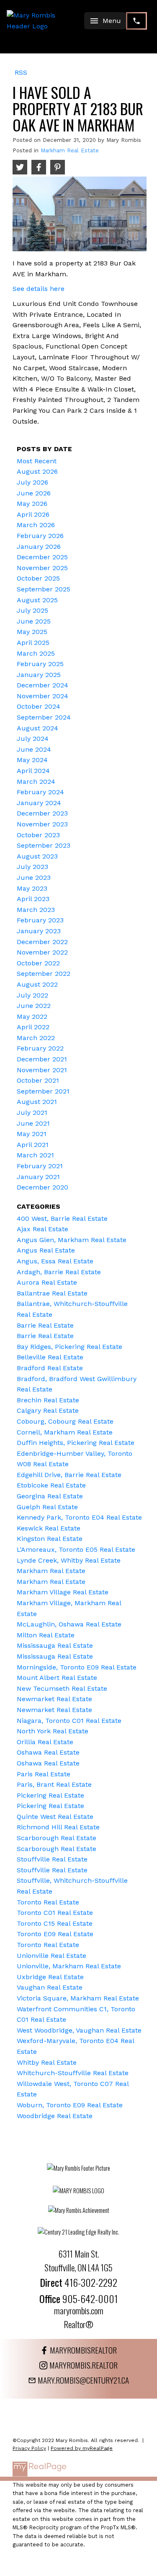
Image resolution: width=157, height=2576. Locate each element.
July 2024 (33, 739)
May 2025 (32, 632)
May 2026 (32, 504)
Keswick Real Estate (49, 1528)
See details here (39, 289)
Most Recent (37, 461)
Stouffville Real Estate (52, 1859)
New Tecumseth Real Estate (62, 1688)
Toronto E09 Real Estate (55, 1934)
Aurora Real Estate (47, 1282)
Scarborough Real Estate (57, 1838)
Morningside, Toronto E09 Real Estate (77, 1667)
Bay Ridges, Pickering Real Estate (69, 1347)
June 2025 (34, 621)
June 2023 (34, 878)
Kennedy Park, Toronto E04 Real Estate (79, 1517)
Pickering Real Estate (50, 1795)
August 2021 (37, 1102)
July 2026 (32, 482)
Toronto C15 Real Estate (55, 1923)
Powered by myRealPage (82, 2448)
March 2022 (36, 1038)
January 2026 (39, 547)
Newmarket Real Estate (54, 1699)
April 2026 (33, 514)
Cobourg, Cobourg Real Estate (65, 1421)
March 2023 (36, 910)
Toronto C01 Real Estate (55, 1913)
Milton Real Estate (46, 1635)
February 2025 (40, 664)
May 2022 (32, 1017)
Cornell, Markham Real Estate (65, 1432)
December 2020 (42, 1187)
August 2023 (37, 856)
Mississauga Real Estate (55, 1645)
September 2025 (44, 589)
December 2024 (42, 685)
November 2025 (42, 568)
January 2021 (38, 1177)
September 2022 (44, 974)
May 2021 (32, 1134)
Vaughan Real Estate (50, 1987)
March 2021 (35, 1155)
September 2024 (44, 717)
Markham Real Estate (70, 150)
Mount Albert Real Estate (57, 1678)
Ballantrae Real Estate (52, 1293)
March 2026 (36, 525)
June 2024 (34, 749)
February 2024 (40, 792)
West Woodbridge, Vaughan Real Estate (79, 2030)
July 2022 (32, 995)
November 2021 (42, 1070)
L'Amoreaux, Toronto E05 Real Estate (76, 1549)
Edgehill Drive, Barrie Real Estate (69, 1475)
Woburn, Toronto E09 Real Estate (70, 2105)
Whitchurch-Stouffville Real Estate (73, 2073)
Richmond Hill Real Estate (58, 1827)
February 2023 (40, 920)
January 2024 (39, 803)
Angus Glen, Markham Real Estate (72, 1240)
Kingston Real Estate (50, 1539)
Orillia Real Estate (45, 1742)
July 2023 (32, 867)
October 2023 (38, 835)
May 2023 (32, 888)
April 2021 (33, 1145)
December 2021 (42, 1059)
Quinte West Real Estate (55, 1817)
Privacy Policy (29, 2448)
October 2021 (38, 1080)
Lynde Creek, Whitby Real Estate (69, 1560)
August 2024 (37, 728)
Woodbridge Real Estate (55, 2116)
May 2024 (32, 760)
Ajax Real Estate (42, 1229)
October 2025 (38, 578)
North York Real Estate (53, 1731)
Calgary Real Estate (48, 1410)
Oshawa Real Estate (48, 1752)
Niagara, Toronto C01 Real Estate (69, 1721)
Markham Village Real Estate (63, 1592)
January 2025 (39, 675)
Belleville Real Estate (50, 1357)
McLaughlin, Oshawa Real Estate (69, 1624)
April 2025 (33, 643)
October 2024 (39, 706)
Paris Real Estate (44, 1774)
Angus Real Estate (46, 1250)
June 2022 (34, 1006)
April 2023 (33, 899)
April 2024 (33, 771)
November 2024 (42, 696)
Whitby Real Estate (47, 2062)
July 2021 (32, 1112)
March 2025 (36, 653)
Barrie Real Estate (45, 1325)
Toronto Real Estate (48, 1902)
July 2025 (32, 610)
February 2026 (40, 536)
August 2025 (37, 600)
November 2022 (42, 952)
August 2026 (37, 471)
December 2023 (42, 813)
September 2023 (44, 845)
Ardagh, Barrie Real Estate (59, 1272)
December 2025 (42, 557)
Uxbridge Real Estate (50, 1977)
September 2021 (43, 1091)
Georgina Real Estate (50, 1496)
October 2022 (38, 963)
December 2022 (42, 942)
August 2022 (37, 984)
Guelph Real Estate (47, 1507)
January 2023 (39, 931)
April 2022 (33, 1027)
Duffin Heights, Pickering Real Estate (76, 1443)
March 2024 (36, 782)
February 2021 (40, 1166)
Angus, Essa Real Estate (55, 1261)
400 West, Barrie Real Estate (62, 1219)
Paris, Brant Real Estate (54, 1784)
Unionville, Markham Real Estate (69, 1966)
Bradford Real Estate (50, 1368)
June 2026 (34, 493)
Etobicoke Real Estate (51, 1485)
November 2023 (42, 824)
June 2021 (33, 1123)
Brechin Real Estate (48, 1400)
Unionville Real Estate (51, 1956)
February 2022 (40, 1048)
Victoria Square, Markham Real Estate (78, 1998)
